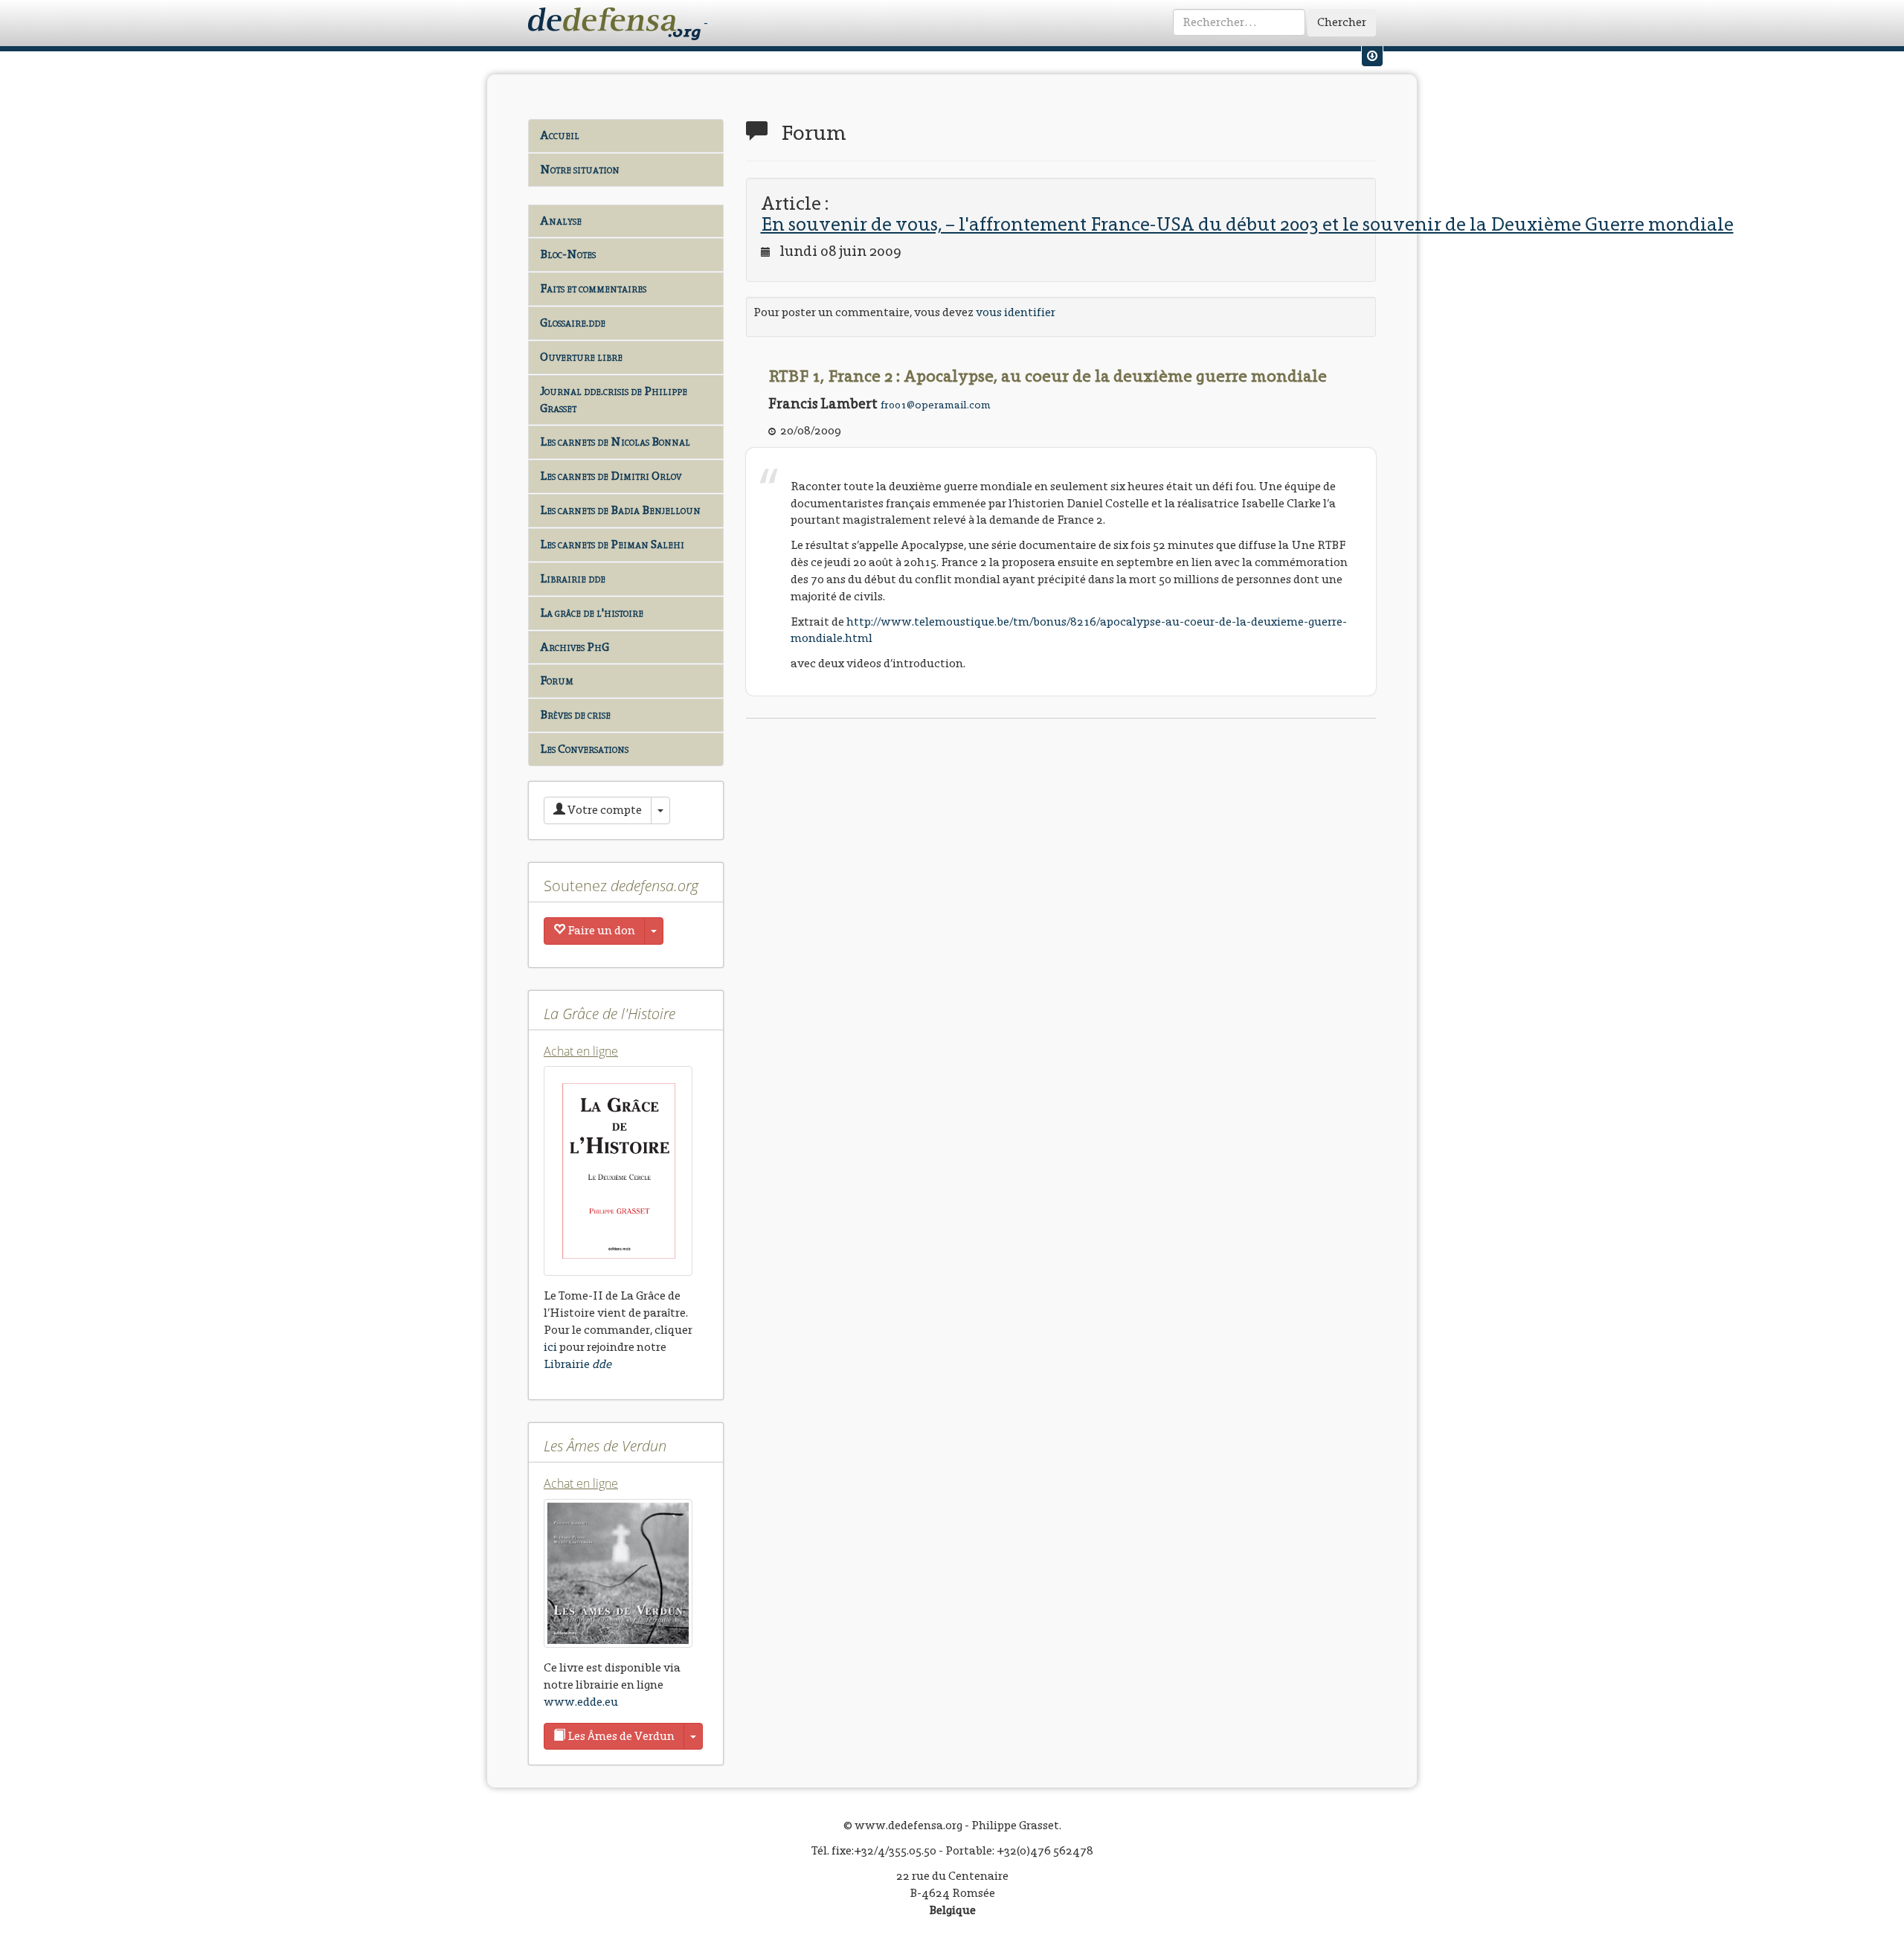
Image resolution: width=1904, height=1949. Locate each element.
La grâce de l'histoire (592, 613)
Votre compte (604, 810)
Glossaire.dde (573, 322)
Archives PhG (575, 647)
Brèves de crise (575, 715)
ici (550, 1347)
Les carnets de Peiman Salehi (612, 544)
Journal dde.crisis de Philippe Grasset (614, 399)
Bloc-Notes (568, 254)
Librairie (578, 1364)
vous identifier (1016, 312)
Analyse (561, 221)
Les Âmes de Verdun (620, 1736)
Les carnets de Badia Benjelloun (620, 510)
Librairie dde (573, 578)
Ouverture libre (581, 357)
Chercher (1342, 22)
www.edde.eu (581, 1702)
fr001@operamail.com (936, 405)
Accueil (560, 135)
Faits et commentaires (593, 288)
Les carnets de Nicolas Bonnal (615, 442)
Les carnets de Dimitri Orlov (611, 476)
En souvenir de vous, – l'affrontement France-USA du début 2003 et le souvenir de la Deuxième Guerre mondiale (1247, 224)
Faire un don (600, 930)
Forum (557, 680)
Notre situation (580, 169)
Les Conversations (584, 749)
